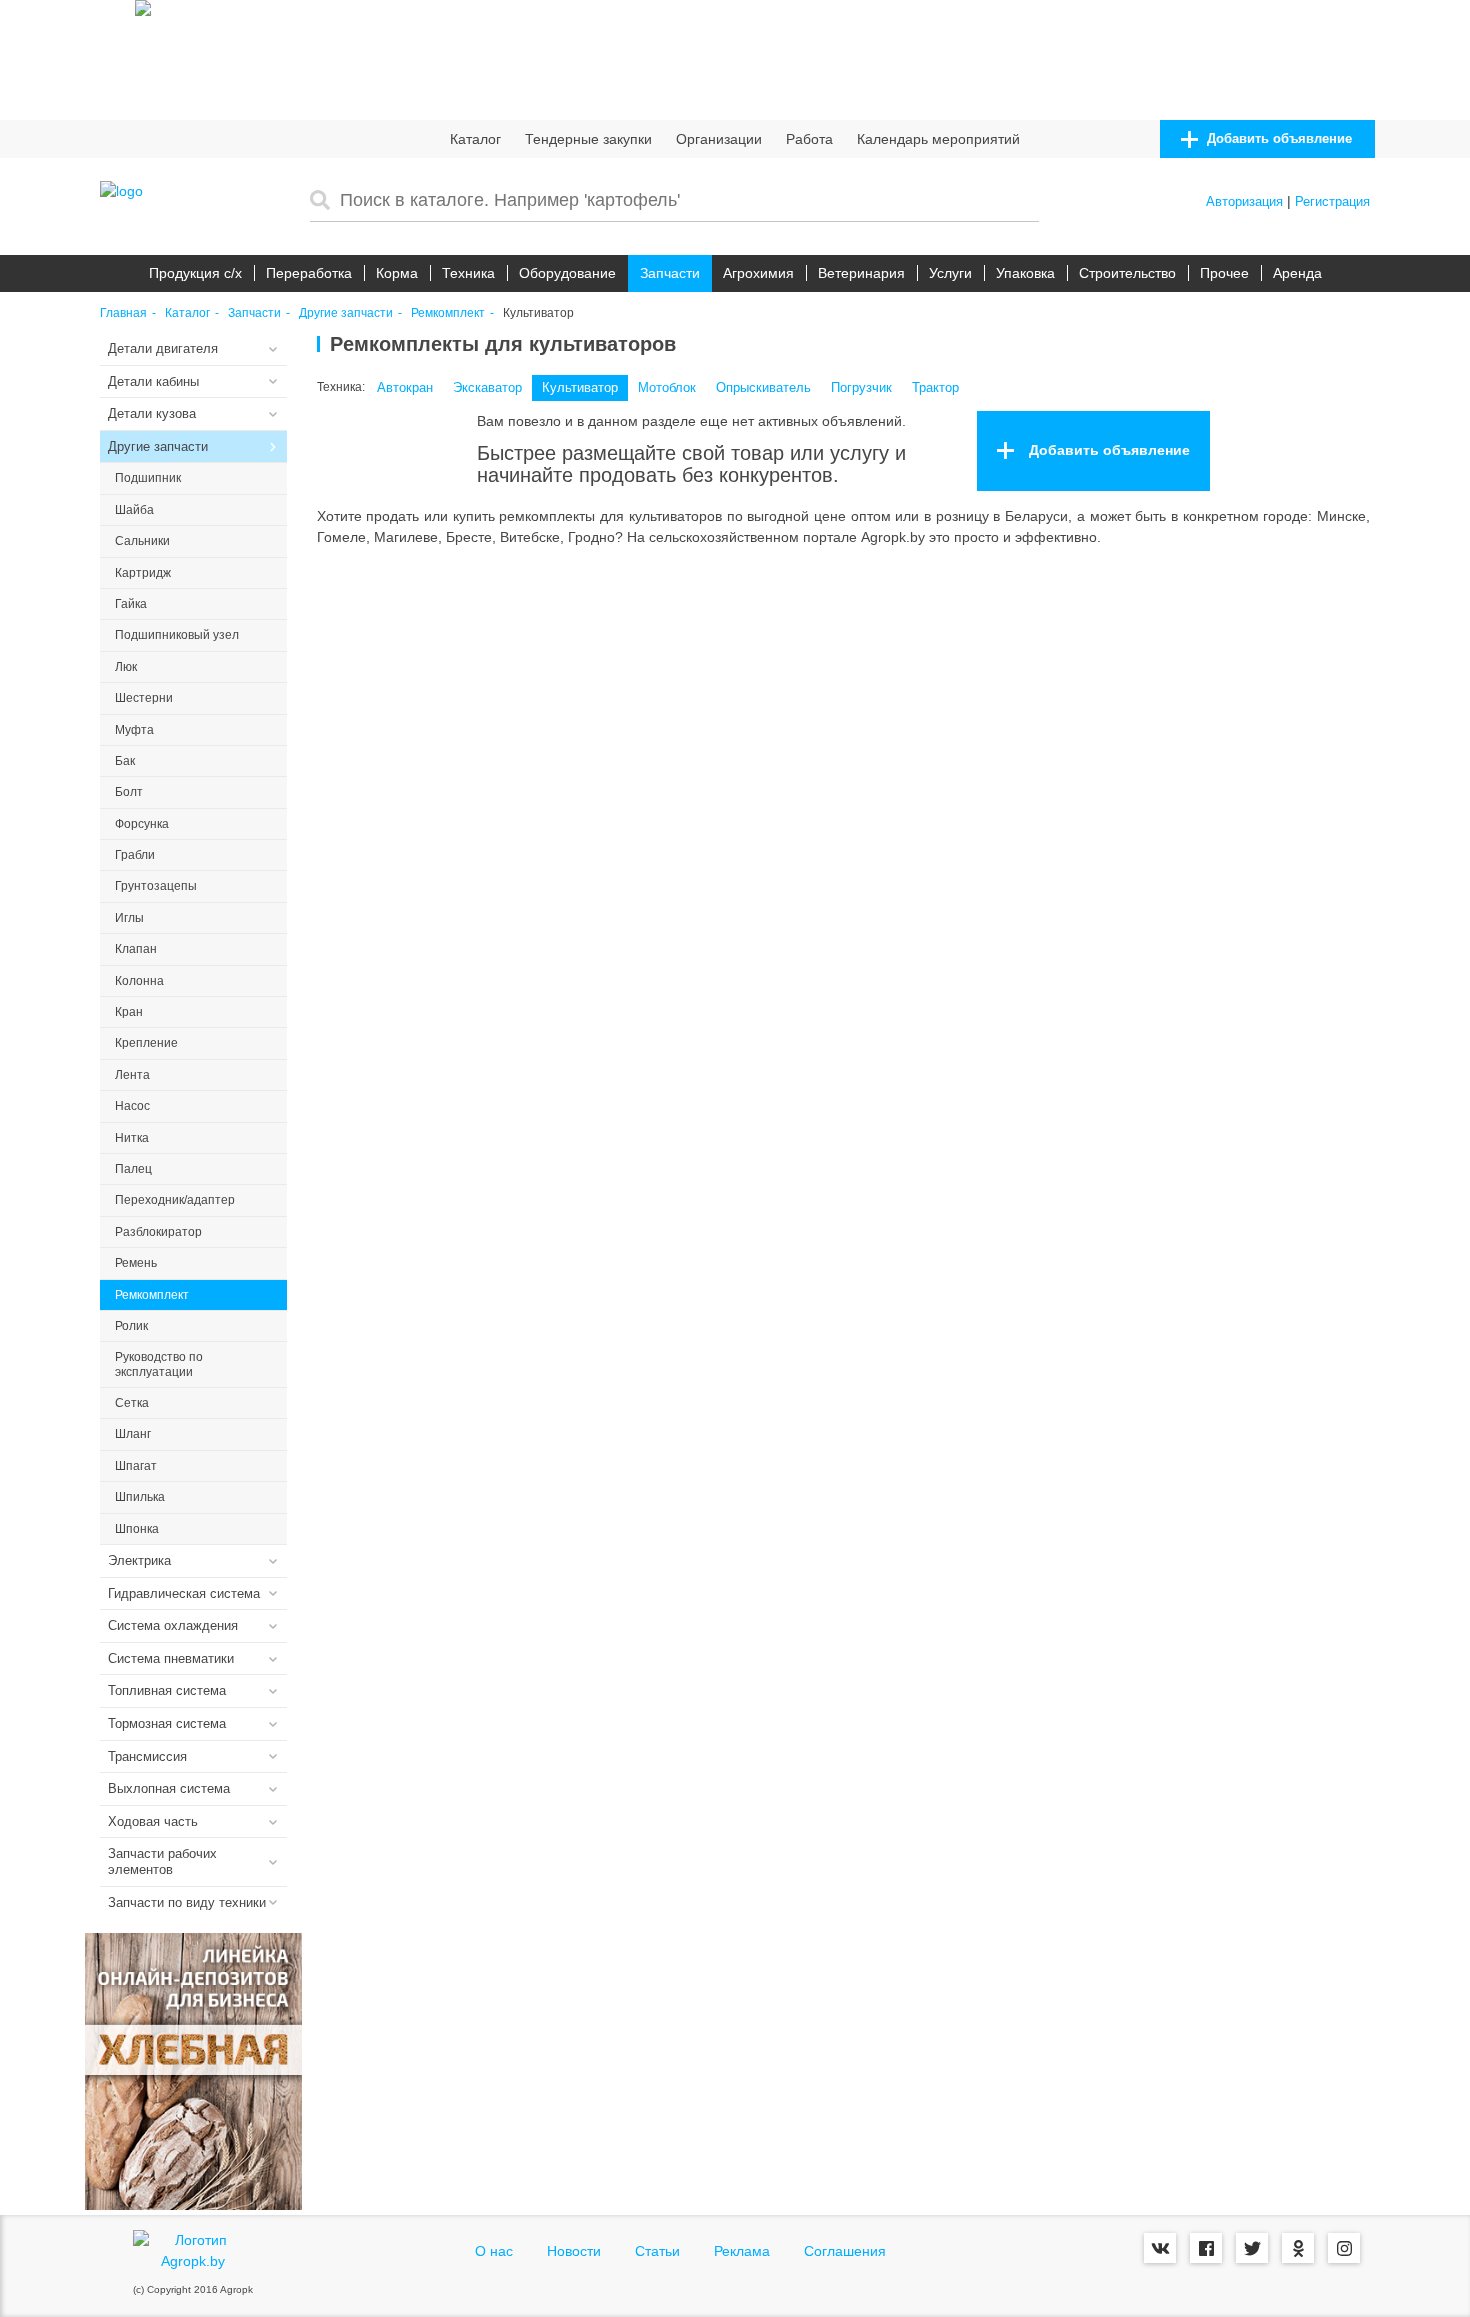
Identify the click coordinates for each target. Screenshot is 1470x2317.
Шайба (134, 510)
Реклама (742, 2251)
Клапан (136, 949)
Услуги (950, 273)
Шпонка (137, 1529)
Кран (129, 1012)
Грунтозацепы (156, 886)
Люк (126, 667)
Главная (123, 313)
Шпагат (136, 1466)
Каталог (475, 139)
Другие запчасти (346, 313)
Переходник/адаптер (175, 1200)
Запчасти (670, 273)
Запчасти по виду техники (187, 1902)
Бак (125, 761)
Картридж (143, 573)
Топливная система (167, 1690)
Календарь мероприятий (938, 139)
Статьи (657, 2251)
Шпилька (140, 1497)
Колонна (139, 981)
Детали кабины (153, 381)
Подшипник (148, 478)
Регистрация (1332, 201)
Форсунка (142, 824)
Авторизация (1244, 201)
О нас (494, 2251)
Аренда (1297, 273)
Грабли (135, 855)
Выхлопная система (169, 1788)
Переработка (309, 273)
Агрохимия (758, 273)
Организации (719, 139)
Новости (574, 2251)
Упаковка (1025, 273)
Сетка (132, 1403)
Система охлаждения (173, 1625)
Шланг (133, 1434)
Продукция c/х (195, 273)
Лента (132, 1075)
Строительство (1127, 273)
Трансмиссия (147, 1756)
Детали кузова (152, 413)
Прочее (1224, 273)
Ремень (136, 1263)
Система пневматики (171, 1658)
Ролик (131, 1326)
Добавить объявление (1277, 138)
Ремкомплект (448, 313)
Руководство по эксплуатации (159, 1364)
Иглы (129, 918)
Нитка (132, 1138)
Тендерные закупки (588, 139)
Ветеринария (861, 273)
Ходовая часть (153, 1821)
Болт (129, 792)
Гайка (131, 604)
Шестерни (144, 698)
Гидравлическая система (184, 1593)
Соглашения (845, 2251)
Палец (133, 1169)
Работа (809, 139)
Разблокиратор (158, 1232)
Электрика (139, 1560)
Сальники (142, 541)
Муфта (134, 730)
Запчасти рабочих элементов (162, 1861)
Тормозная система (167, 1723)
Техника (468, 273)
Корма (397, 273)
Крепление (146, 1043)
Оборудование (567, 273)
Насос (132, 1106)
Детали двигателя (163, 348)
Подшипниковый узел (177, 635)
